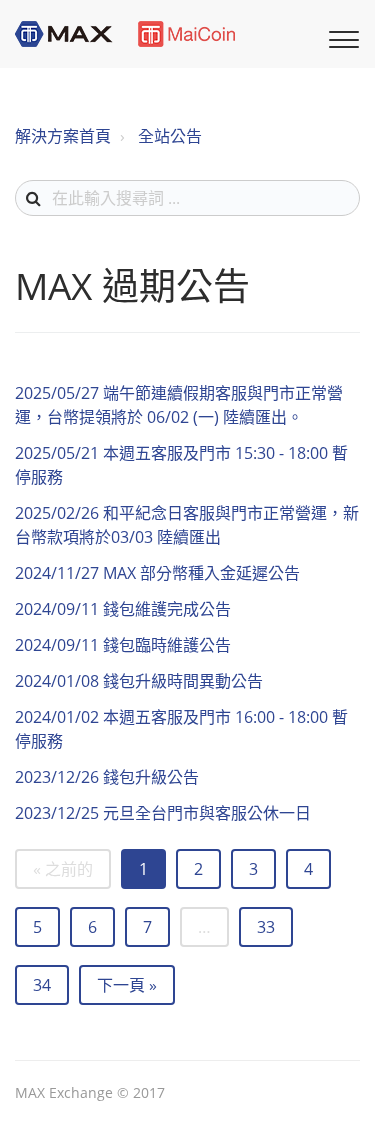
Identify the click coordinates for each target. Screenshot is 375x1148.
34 (42, 985)
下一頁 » (127, 985)
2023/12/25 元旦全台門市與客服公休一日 (163, 813)
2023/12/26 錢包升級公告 (107, 777)
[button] (341, 37)
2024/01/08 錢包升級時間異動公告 (139, 681)
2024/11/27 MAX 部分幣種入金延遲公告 (157, 573)
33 (266, 927)
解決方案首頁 (63, 136)
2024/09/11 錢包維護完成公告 (123, 609)
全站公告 (170, 136)
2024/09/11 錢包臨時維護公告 (123, 645)
